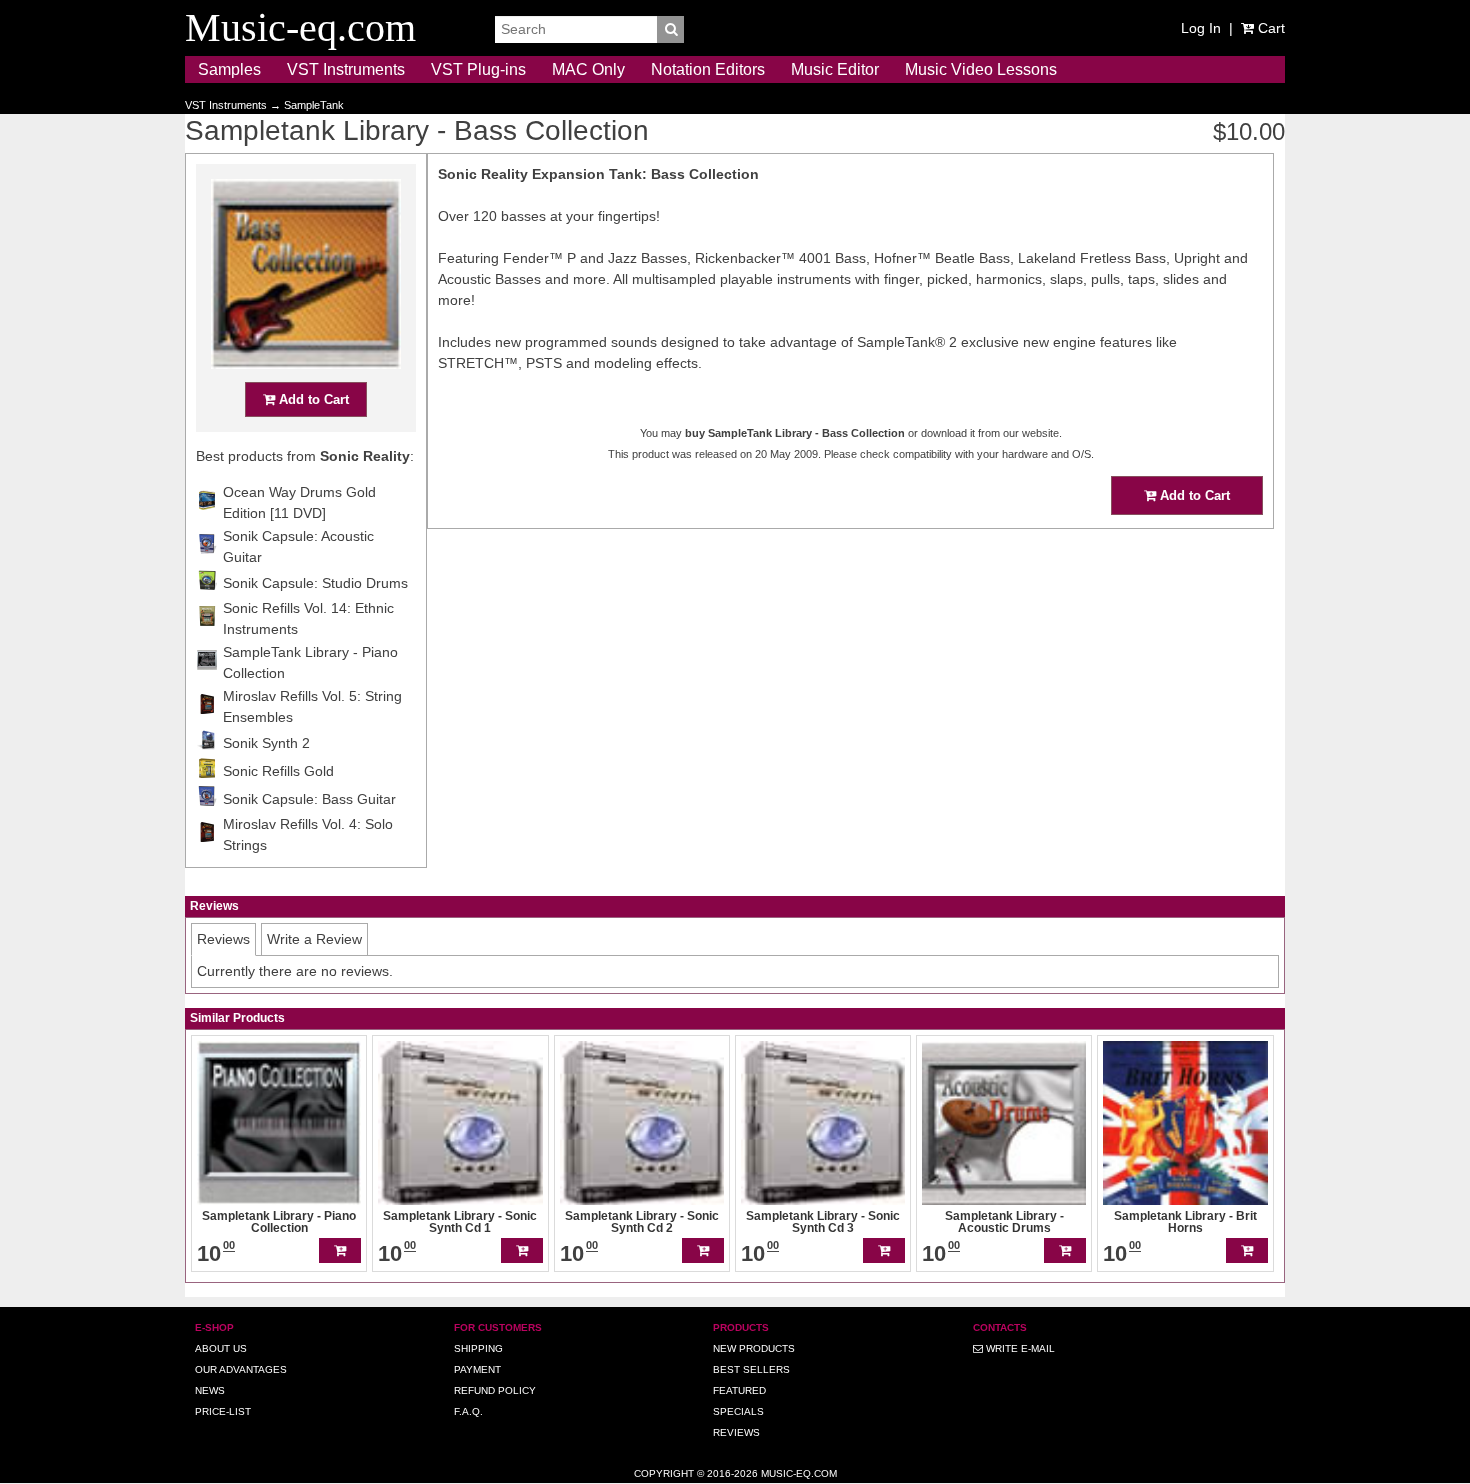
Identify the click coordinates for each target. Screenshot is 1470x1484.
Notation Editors (708, 69)
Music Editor (835, 69)
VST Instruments (346, 69)
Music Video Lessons (981, 69)
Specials (738, 1411)
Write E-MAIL (1019, 1348)
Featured (739, 1390)
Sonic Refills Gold (278, 771)
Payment (477, 1369)
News (210, 1390)
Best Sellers (751, 1369)
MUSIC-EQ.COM (799, 1473)
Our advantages (241, 1369)
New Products (754, 1348)
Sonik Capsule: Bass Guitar (309, 799)
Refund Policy (495, 1390)
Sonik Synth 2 (266, 743)
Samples (229, 69)
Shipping (478, 1348)
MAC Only (588, 69)
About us (221, 1348)
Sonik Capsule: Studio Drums (315, 583)
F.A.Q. (468, 1411)
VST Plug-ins (478, 69)
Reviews (736, 1432)
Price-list (223, 1411)
